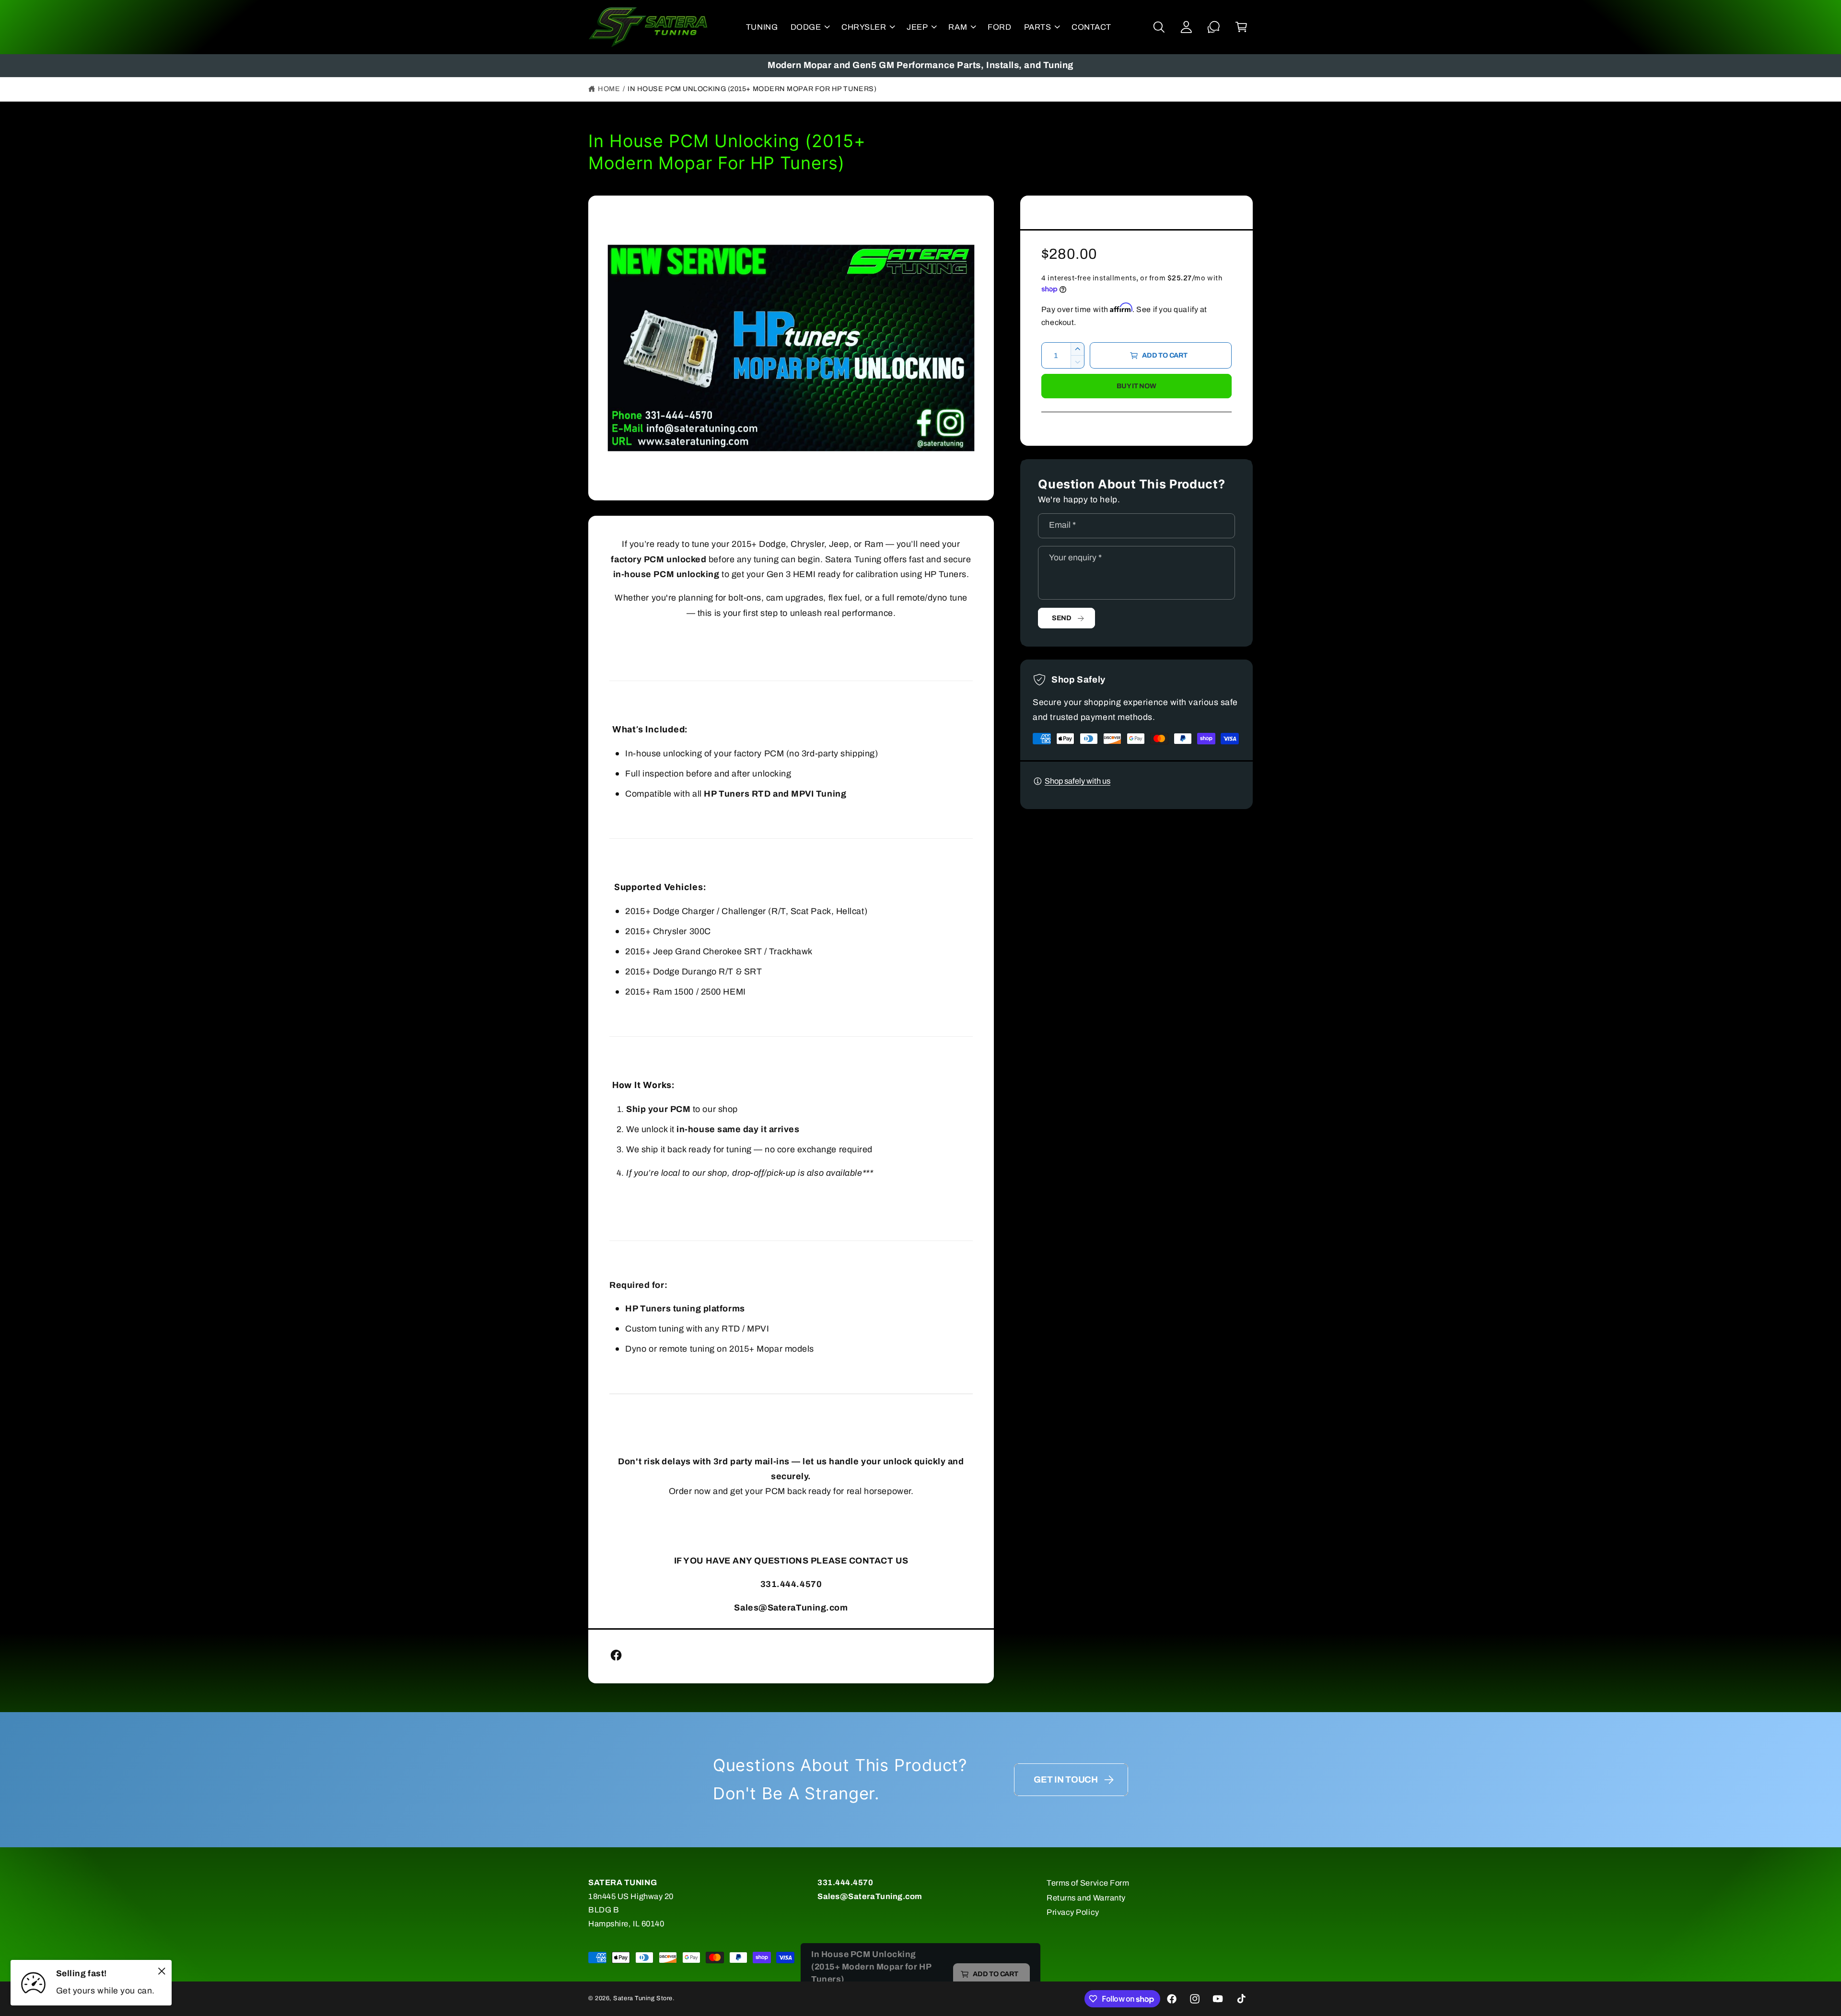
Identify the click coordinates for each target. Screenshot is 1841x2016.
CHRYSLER (864, 27)
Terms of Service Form (1088, 1883)
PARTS (1038, 27)
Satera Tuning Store (643, 1998)
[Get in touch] (1214, 27)
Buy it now (1136, 386)
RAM (958, 27)
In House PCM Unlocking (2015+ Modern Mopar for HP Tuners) (752, 89)
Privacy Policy (1073, 1912)
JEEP (917, 27)
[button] (810, 27)
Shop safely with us (1078, 781)
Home (609, 89)
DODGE (806, 27)
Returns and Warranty (1086, 1898)
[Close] (162, 1971)
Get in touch (1066, 1780)
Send (1062, 618)
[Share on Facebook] (616, 1655)
